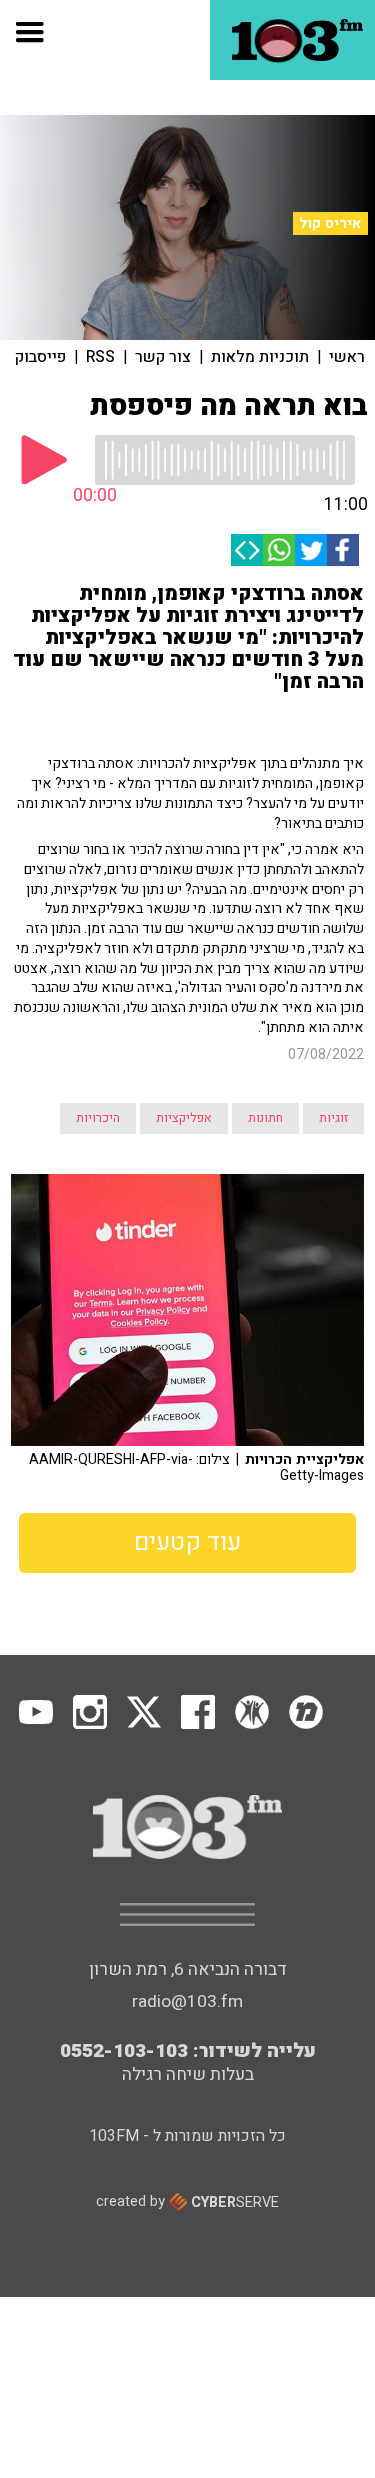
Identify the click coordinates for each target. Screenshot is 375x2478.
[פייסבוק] (343, 550)
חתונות (265, 1118)
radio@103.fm (187, 2001)
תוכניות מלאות (260, 357)
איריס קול (330, 223)
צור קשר (163, 357)
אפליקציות (184, 1118)
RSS (100, 357)
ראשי (347, 357)
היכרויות (98, 1118)
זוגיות (333, 1118)
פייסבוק (40, 357)
